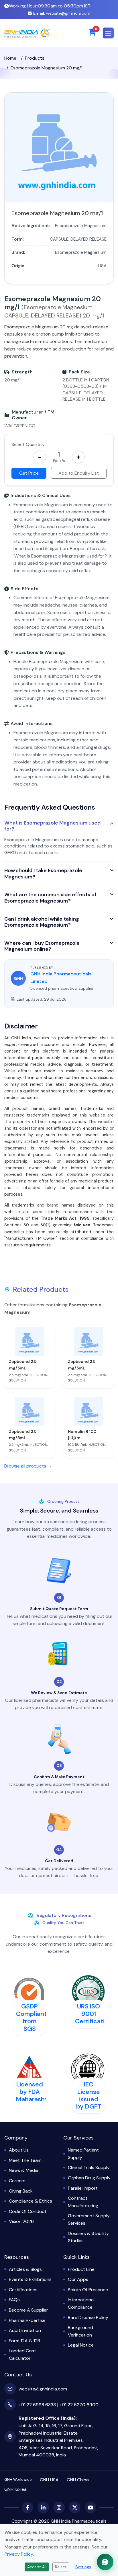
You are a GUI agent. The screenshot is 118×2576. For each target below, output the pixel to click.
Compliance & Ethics (31, 2201)
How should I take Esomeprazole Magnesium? (43, 874)
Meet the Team (25, 2160)
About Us (19, 2150)
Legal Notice (81, 2345)
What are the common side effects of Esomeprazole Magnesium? (50, 898)
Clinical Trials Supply (89, 2167)
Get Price (29, 473)
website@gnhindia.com (62, 13)
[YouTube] (91, 2507)
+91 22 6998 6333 (37, 2405)
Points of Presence (88, 2290)
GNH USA (49, 2480)
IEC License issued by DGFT (89, 2096)
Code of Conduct (28, 2211)
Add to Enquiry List (79, 473)
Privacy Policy (19, 2554)
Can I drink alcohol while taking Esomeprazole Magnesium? (42, 922)
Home (10, 58)
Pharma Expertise (27, 2320)
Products (35, 58)
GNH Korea (15, 2489)
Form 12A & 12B (24, 2341)
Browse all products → (28, 1466)
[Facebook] (27, 2507)
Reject (61, 2567)
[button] (108, 33)
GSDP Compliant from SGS (31, 2018)
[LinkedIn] (43, 2507)
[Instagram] (59, 2507)
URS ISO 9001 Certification (94, 2014)
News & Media (24, 2170)
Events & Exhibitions (30, 2279)
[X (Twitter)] (75, 2507)
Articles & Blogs (25, 2269)
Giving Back (21, 2191)
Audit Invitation (25, 2330)
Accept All (37, 2567)
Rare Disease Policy (88, 2317)
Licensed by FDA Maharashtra (35, 2092)
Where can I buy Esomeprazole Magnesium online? (42, 946)
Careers (17, 2181)
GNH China (78, 2480)
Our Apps (78, 2279)
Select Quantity (28, 444)
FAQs (14, 2300)
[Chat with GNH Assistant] (105, 2562)
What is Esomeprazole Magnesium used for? (52, 826)
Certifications (23, 2290)
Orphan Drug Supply (89, 2178)
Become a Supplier (28, 2310)
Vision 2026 (21, 2221)
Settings (83, 2567)
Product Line (81, 2269)
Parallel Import (83, 2188)
